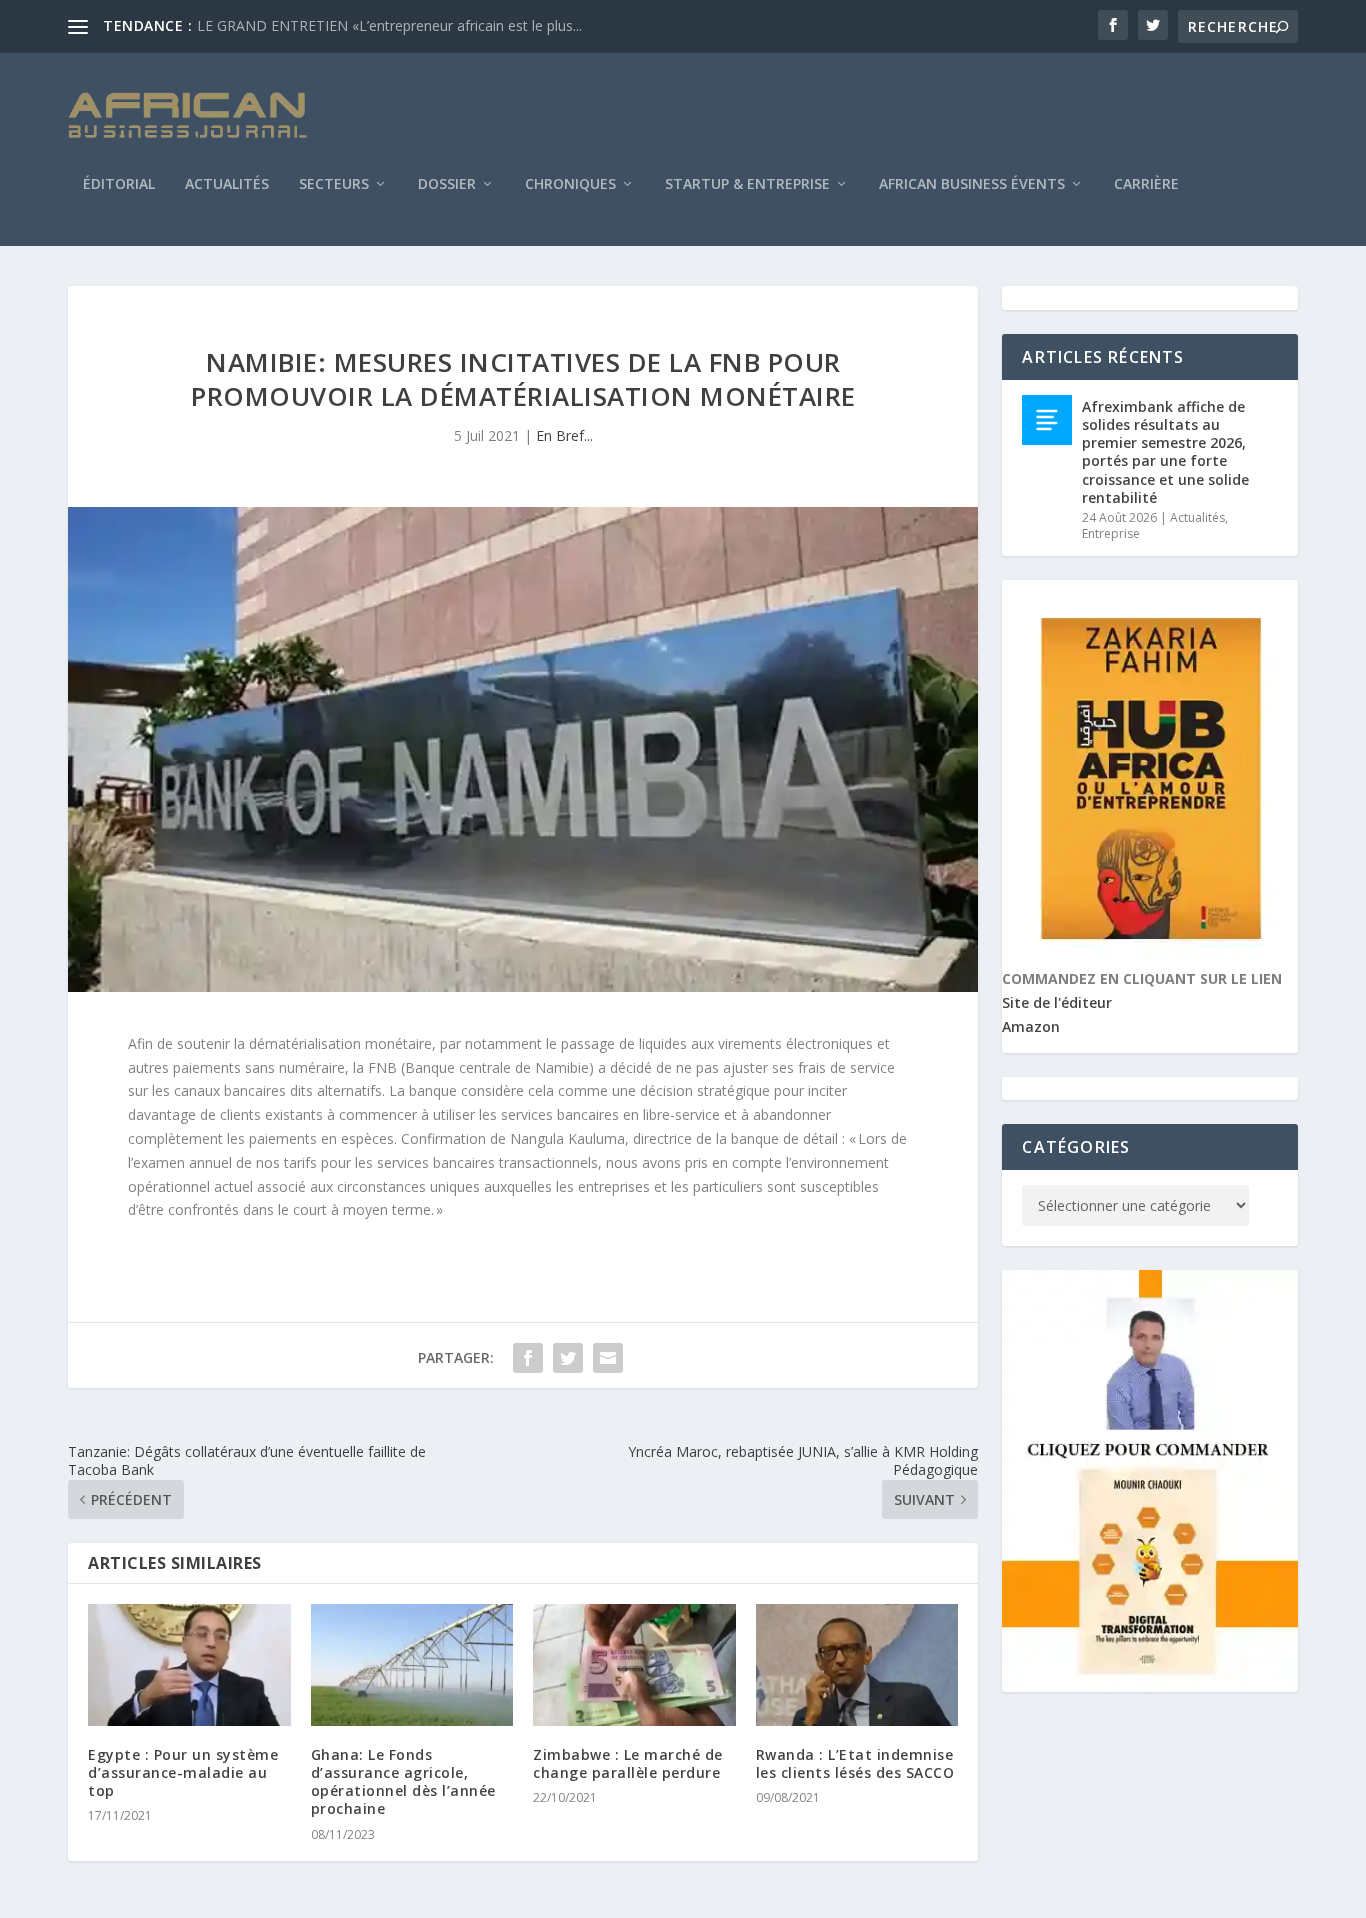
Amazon (1031, 1026)
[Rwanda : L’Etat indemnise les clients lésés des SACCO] (857, 1665)
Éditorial (119, 185)
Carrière (1146, 185)
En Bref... (564, 435)
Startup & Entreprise (747, 185)
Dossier (447, 185)
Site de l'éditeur (1057, 1002)
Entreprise (1111, 533)
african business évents (972, 185)
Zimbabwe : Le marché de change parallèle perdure (628, 1763)
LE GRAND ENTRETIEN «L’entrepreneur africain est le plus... (389, 25)
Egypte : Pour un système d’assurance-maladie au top (183, 1772)
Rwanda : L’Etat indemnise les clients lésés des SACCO (855, 1763)
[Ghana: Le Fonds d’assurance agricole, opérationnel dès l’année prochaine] (412, 1665)
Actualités (227, 185)
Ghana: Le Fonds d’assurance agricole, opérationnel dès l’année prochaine (403, 1782)
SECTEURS (334, 185)
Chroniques (570, 185)
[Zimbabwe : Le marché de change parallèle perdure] (634, 1665)
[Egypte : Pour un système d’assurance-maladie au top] (189, 1665)
